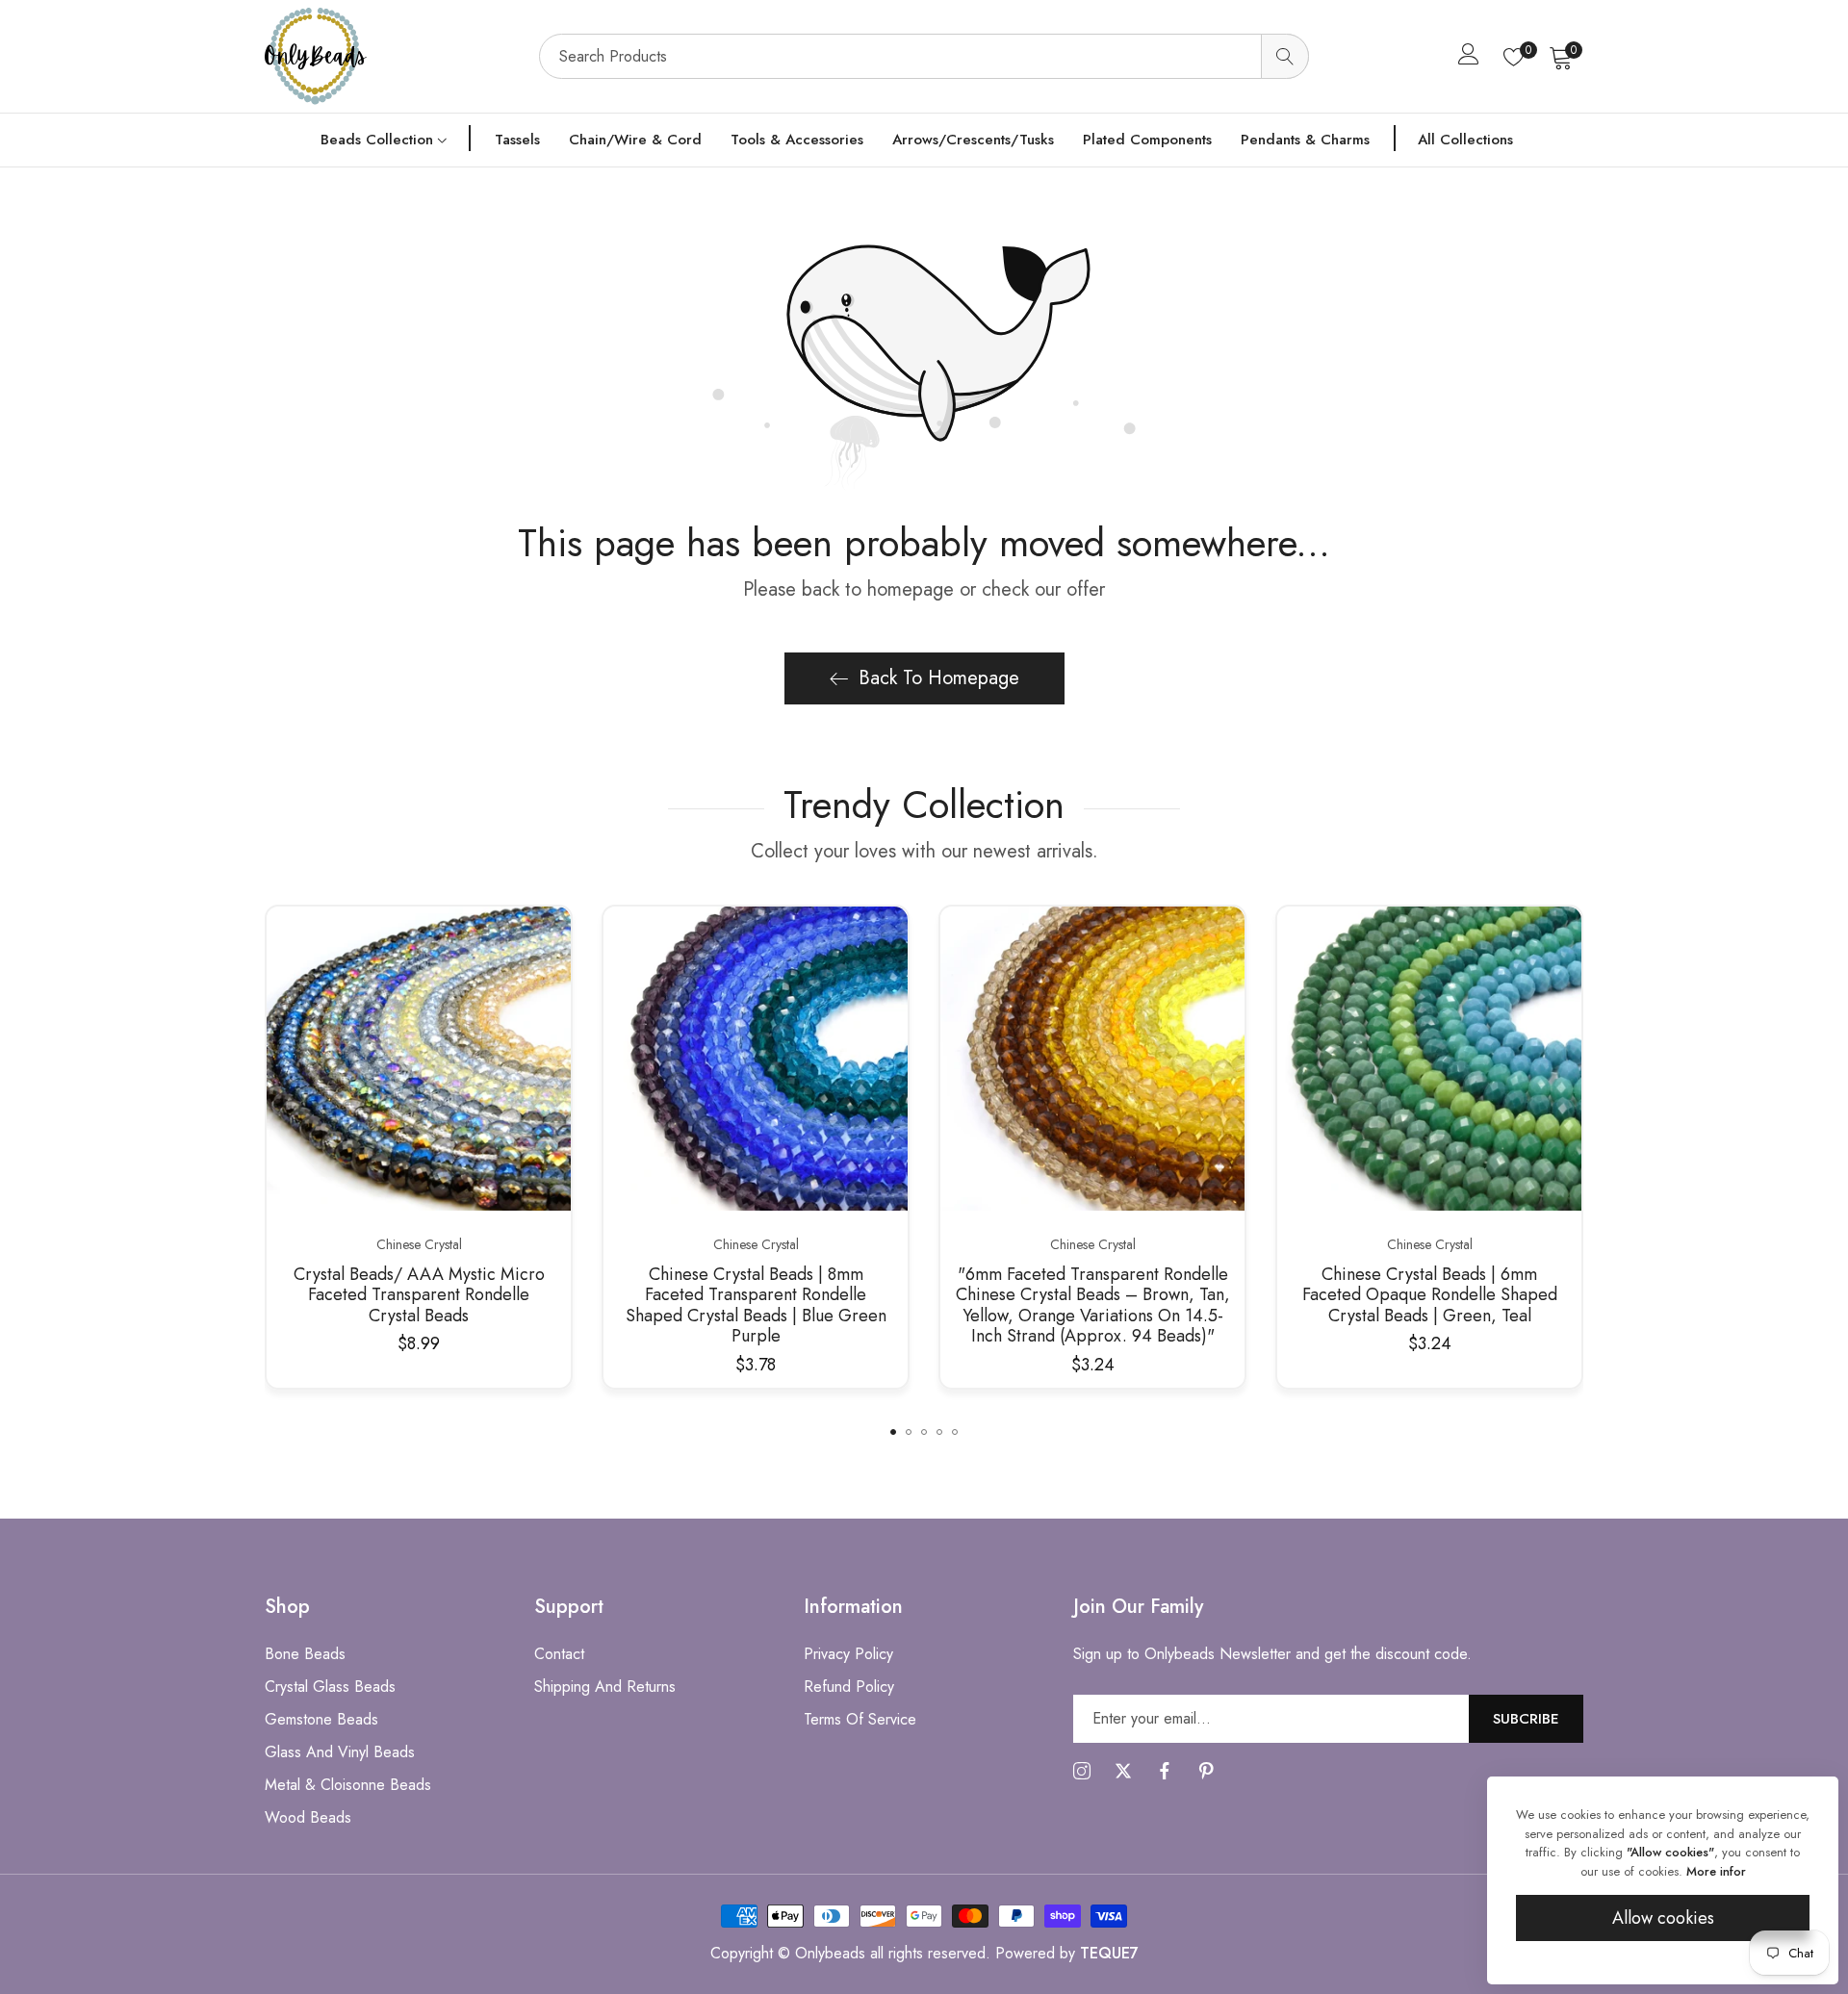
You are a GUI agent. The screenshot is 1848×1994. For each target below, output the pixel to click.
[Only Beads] (392, 56)
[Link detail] (1082, 1772)
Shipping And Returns (605, 1687)
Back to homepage (939, 678)
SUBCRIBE (1526, 1719)
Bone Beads (305, 1654)
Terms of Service (860, 1719)
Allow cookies (1663, 1918)
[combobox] (924, 56)
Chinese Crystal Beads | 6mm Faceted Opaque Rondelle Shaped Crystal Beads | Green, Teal (1430, 1296)
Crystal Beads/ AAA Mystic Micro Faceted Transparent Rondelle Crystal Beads (419, 1296)
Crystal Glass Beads (330, 1687)
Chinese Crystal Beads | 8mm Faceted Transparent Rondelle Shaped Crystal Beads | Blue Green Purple (756, 1306)
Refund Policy (849, 1687)
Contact (559, 1654)
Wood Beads (308, 1817)
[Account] (1469, 58)
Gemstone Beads (321, 1719)
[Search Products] (1285, 56)
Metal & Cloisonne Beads (348, 1785)
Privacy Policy (848, 1654)
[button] (893, 1432)
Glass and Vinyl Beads (340, 1752)
